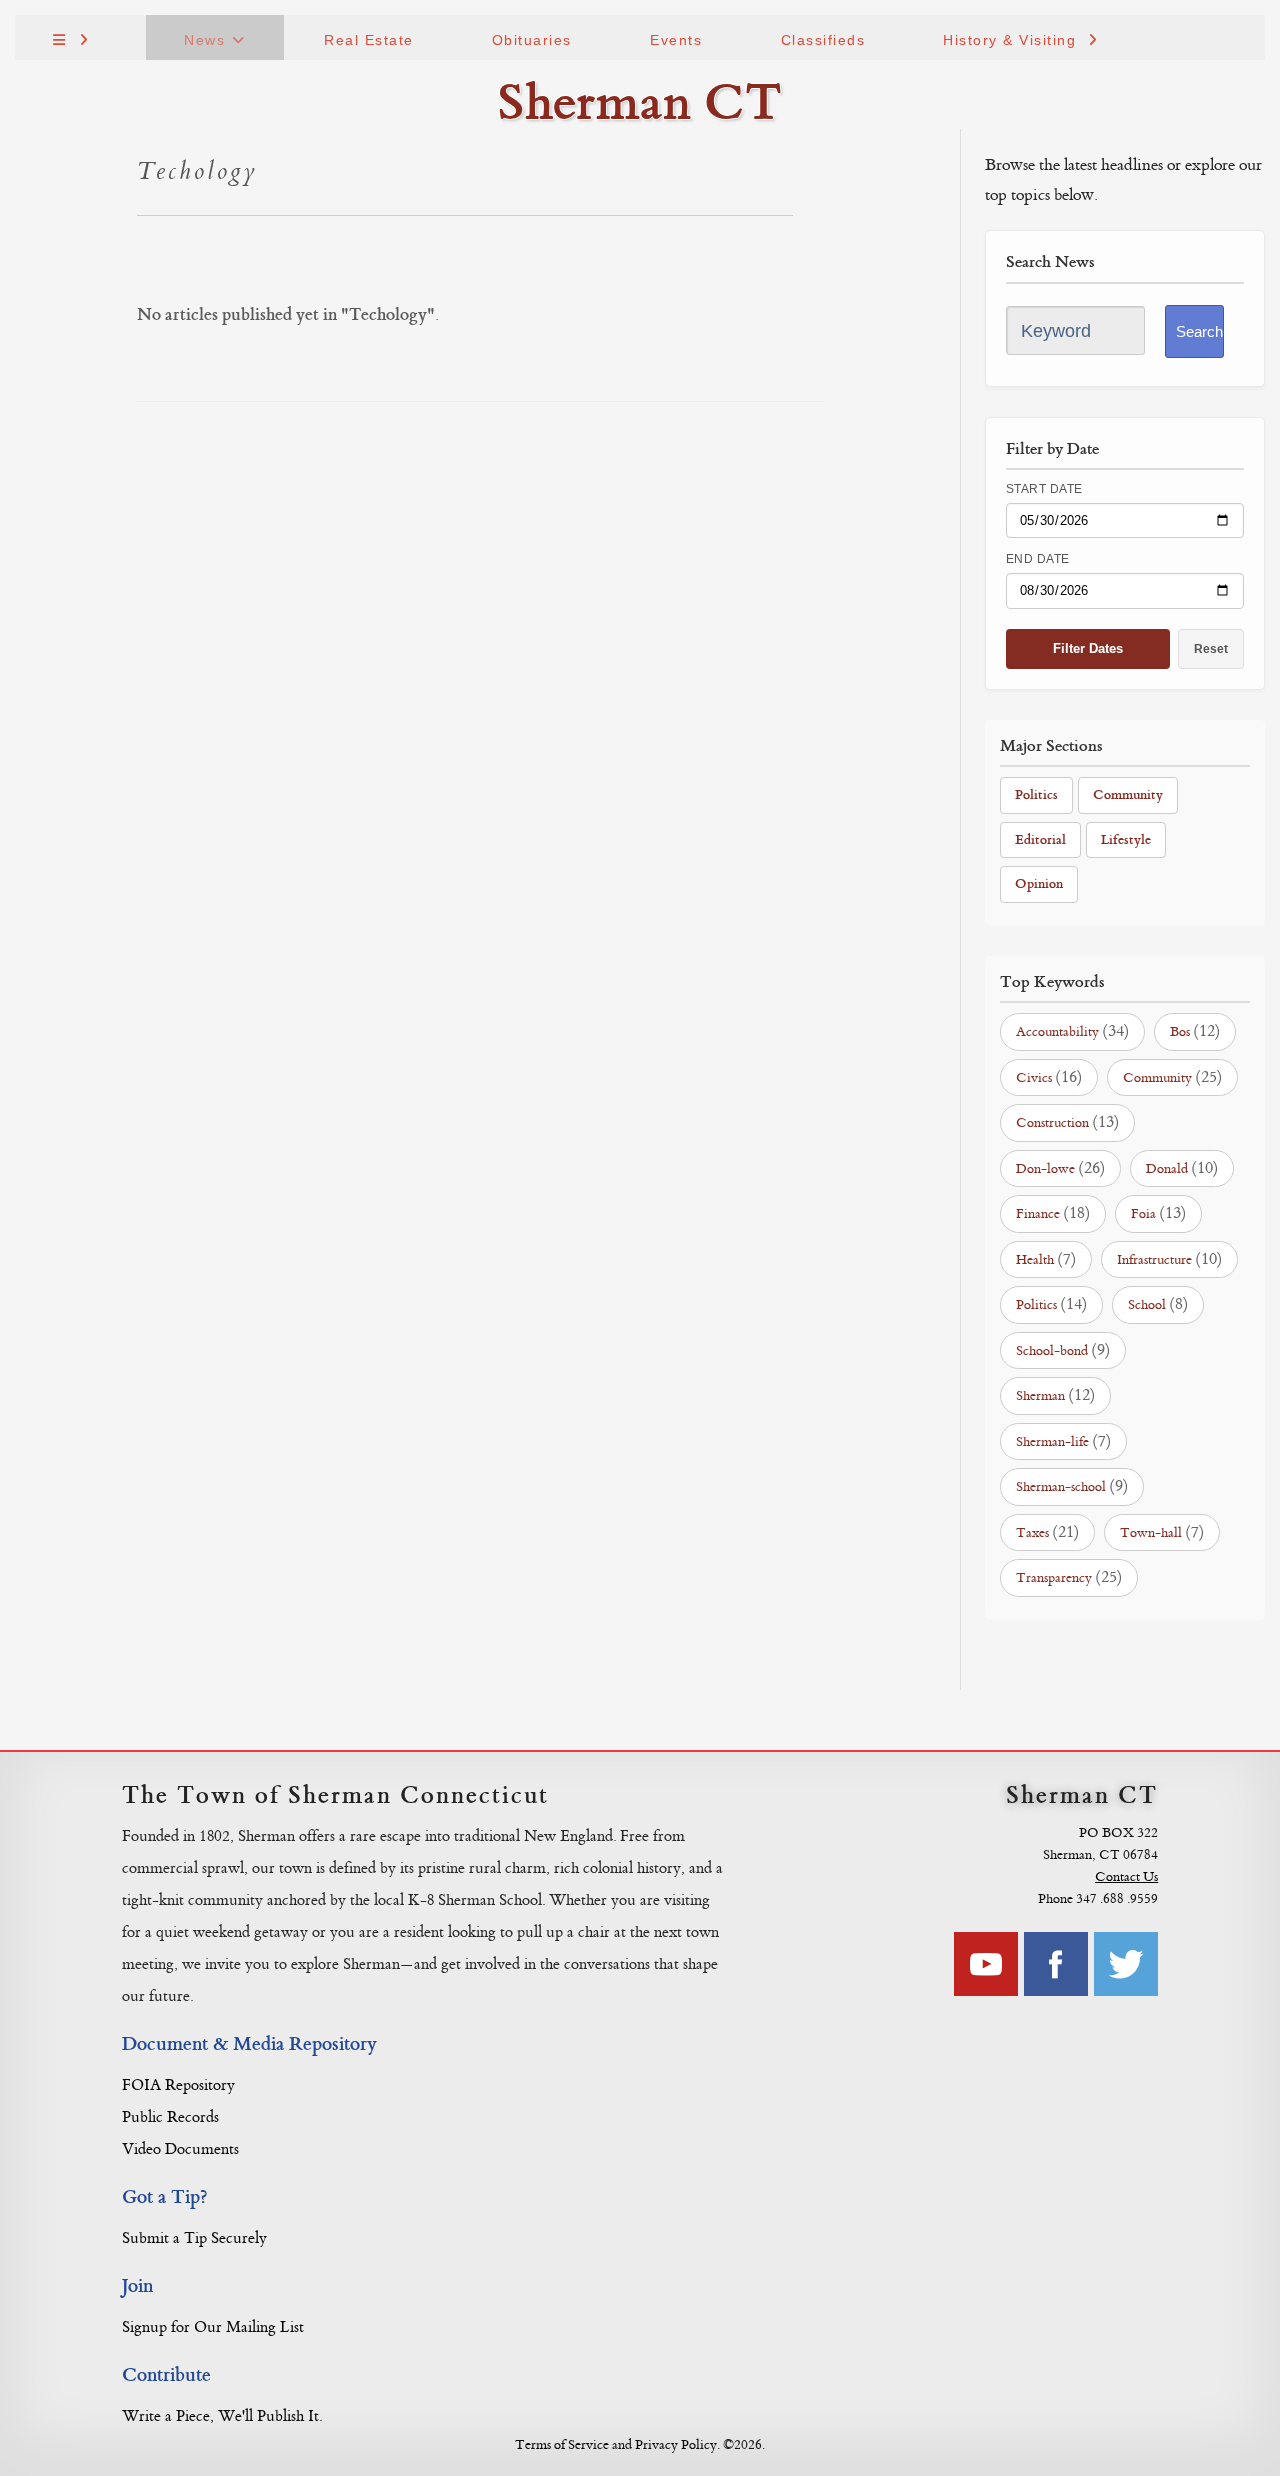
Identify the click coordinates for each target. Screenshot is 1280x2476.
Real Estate (369, 40)
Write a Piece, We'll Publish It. (222, 2416)
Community (1128, 794)
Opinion (1039, 883)
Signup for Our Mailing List (213, 2327)
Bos (1195, 1031)
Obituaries (532, 40)
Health (1046, 1259)
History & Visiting (1009, 40)
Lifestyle (1126, 839)
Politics (1036, 794)
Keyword (1056, 331)
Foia (1158, 1213)
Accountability (1072, 1031)
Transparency (1069, 1577)
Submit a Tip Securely (194, 2238)
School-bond (1063, 1350)
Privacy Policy (676, 2444)
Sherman (1055, 1395)
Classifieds (823, 40)
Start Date (1044, 489)
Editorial (1040, 839)
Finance (1053, 1213)
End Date (1038, 559)
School (1158, 1304)
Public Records (170, 2117)
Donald (1182, 1168)
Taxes (1047, 1532)
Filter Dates (1088, 648)
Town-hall (1162, 1532)
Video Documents (180, 2149)
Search (1199, 331)
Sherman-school (1072, 1486)
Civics (1049, 1077)
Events (676, 40)
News (204, 40)
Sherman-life (1063, 1441)
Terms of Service (562, 2444)
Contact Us (1126, 1876)
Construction (1067, 1122)
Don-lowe (1060, 1168)
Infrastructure (1169, 1259)
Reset (1211, 649)
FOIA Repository (178, 2085)
